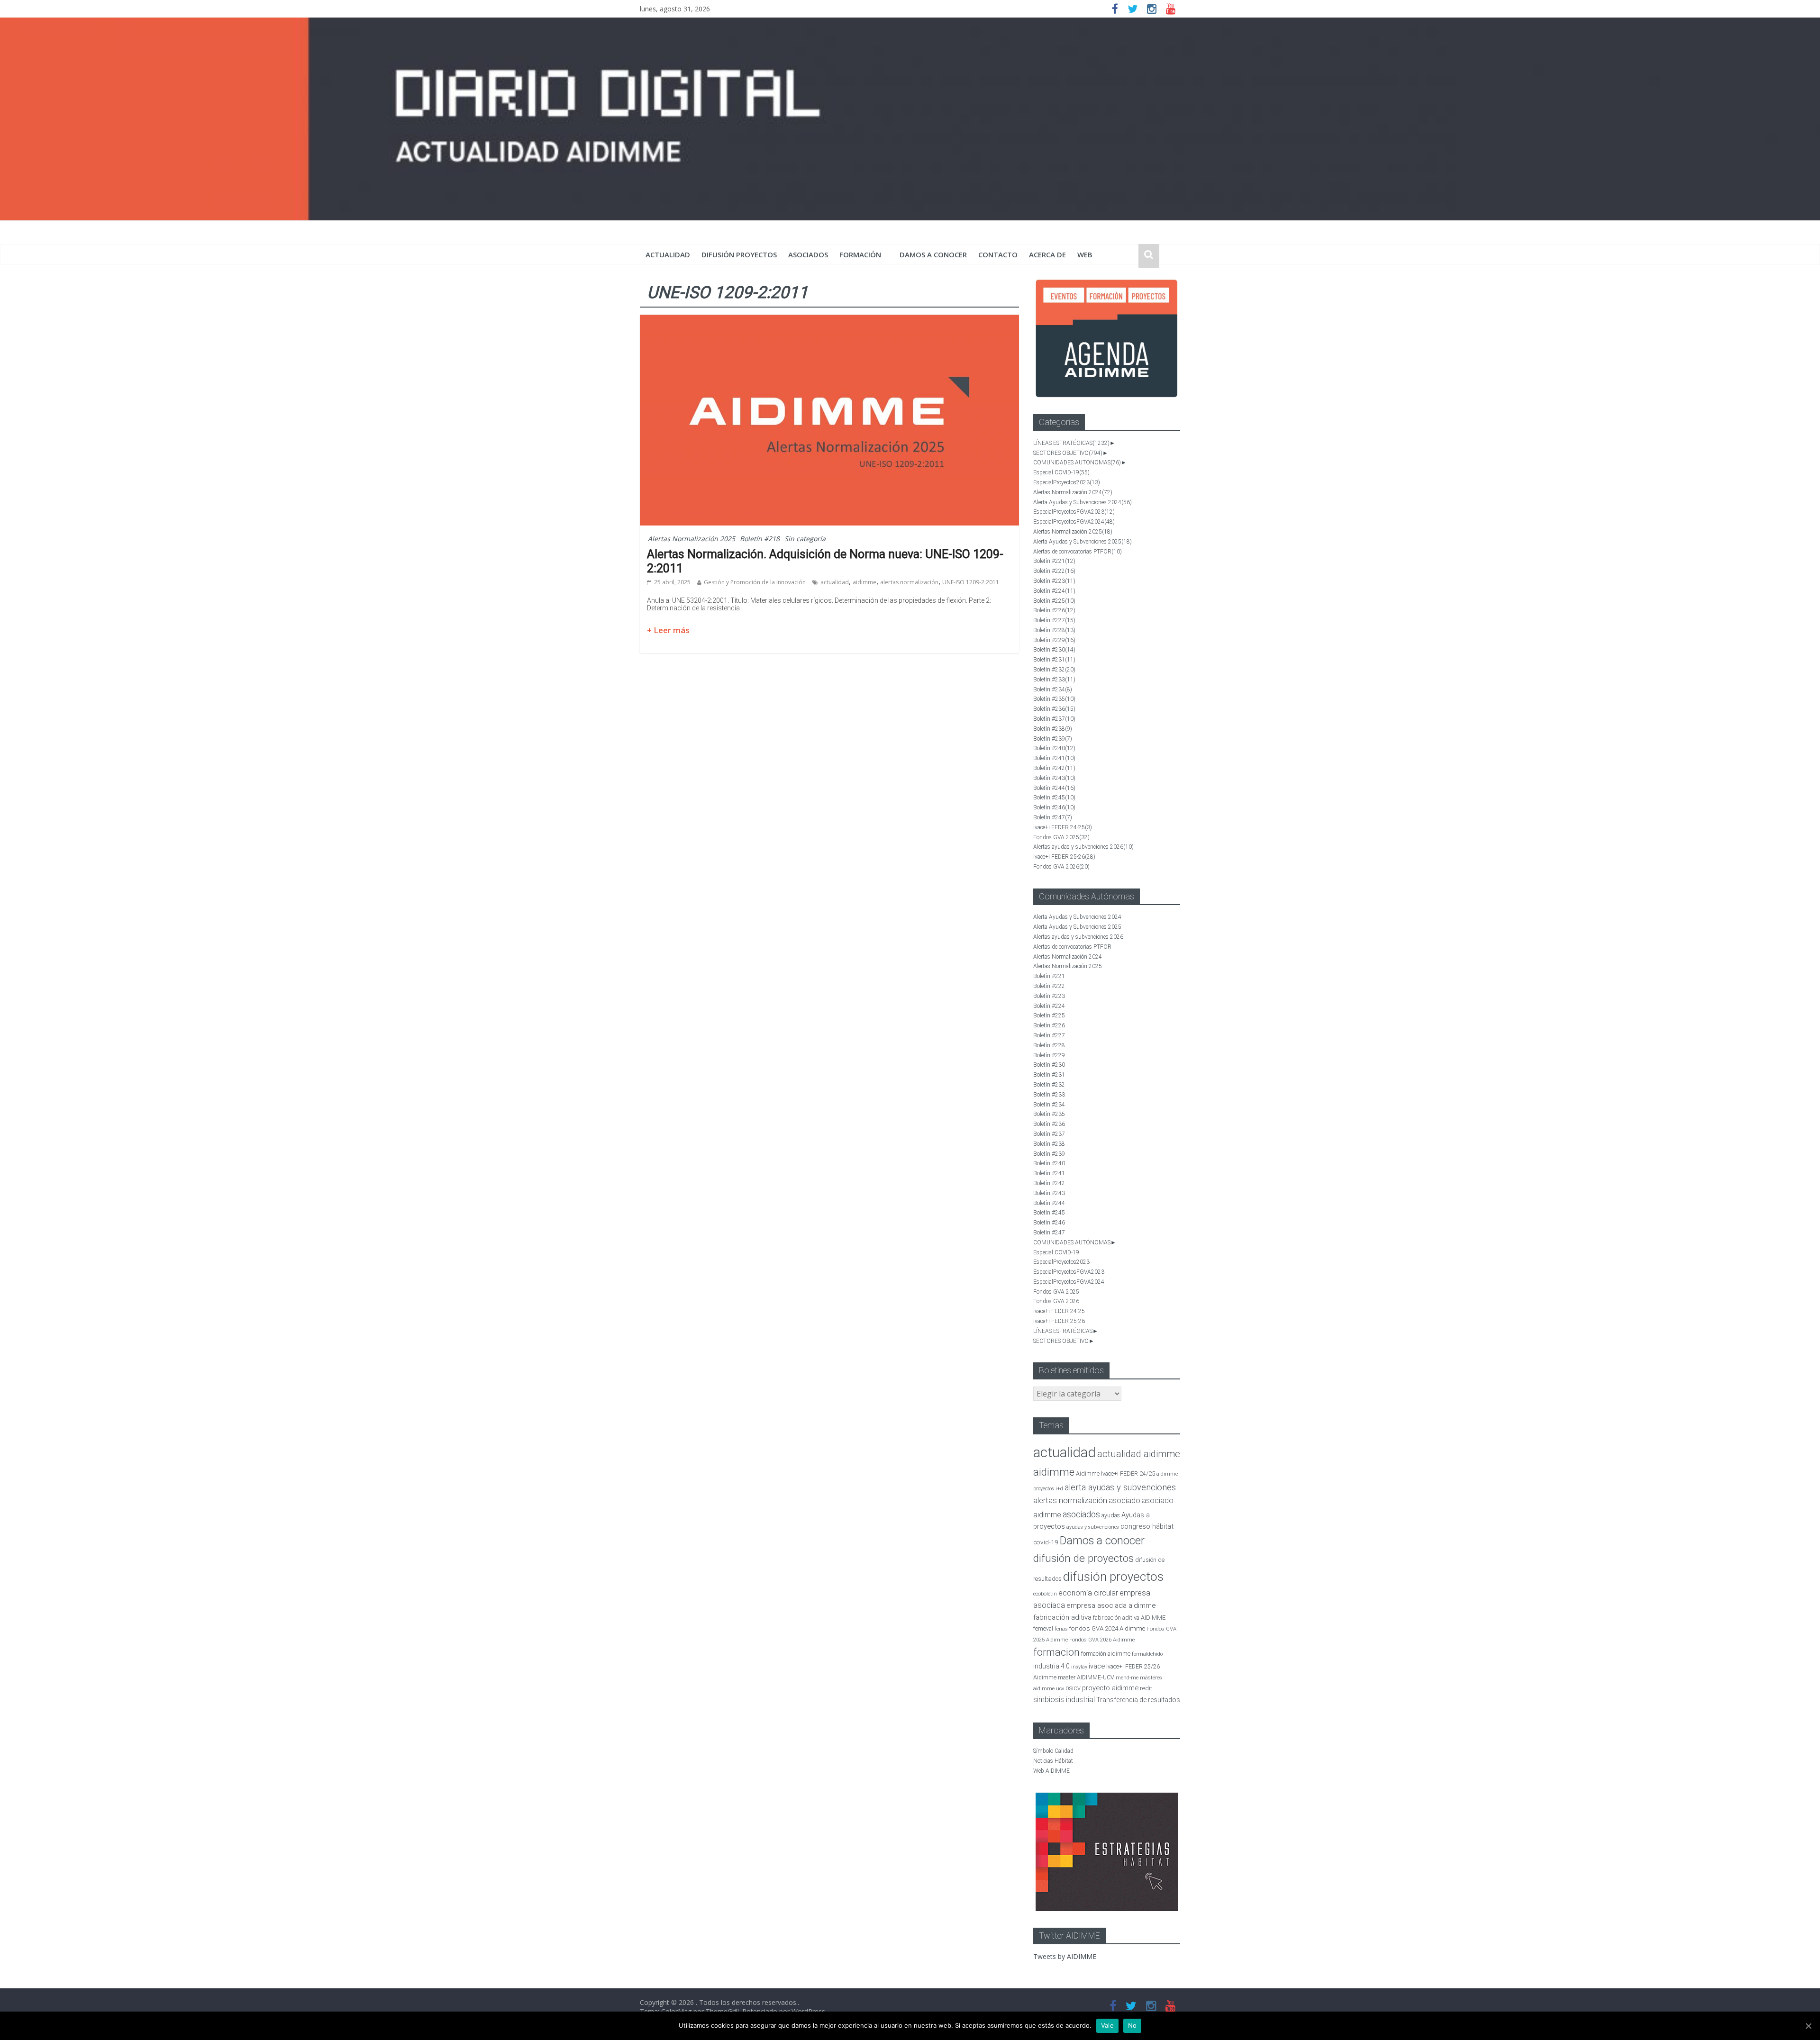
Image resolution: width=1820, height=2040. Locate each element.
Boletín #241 (1054, 758)
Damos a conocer (933, 254)
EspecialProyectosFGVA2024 (1074, 522)
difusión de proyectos (1083, 1558)
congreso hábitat (1147, 1526)
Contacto (998, 254)
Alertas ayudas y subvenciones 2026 (1083, 847)
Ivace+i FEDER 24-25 (1063, 827)
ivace (1097, 1666)
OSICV (1073, 1689)
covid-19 (1046, 1542)
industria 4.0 (1051, 1666)
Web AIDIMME (1051, 1771)
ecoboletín (1045, 1594)
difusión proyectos (739, 254)
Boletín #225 (1054, 601)
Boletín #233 (1054, 680)
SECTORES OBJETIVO (1068, 453)
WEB (1085, 254)
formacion (1056, 1652)
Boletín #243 (1054, 778)
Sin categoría (805, 539)
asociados (808, 254)
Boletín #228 (1054, 630)
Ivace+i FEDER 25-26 (1064, 857)
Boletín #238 (1053, 729)
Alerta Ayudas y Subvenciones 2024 (1083, 502)
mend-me (1127, 1678)
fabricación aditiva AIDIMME (1129, 1618)
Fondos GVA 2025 (1061, 837)
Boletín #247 (1053, 817)
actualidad (668, 254)
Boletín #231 (1054, 660)
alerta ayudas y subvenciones (1120, 1487)
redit (1146, 1688)
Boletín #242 (1054, 768)
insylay (1079, 1667)
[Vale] (1808, 2026)
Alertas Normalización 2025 (692, 539)
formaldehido (1147, 1654)
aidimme (864, 582)
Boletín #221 (1054, 561)
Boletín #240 (1054, 748)
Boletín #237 (1054, 719)
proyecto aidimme (1110, 1688)
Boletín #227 (1054, 620)
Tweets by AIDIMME (1065, 1956)
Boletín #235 (1054, 699)
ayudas (1111, 1515)
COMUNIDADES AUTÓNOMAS (1077, 462)
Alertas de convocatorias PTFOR (1078, 552)
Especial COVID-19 (1061, 472)
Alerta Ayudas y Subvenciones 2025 (1083, 542)
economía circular (1088, 1593)
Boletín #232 (1054, 670)
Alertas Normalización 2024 (1073, 492)
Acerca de (1047, 254)
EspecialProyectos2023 (1067, 482)
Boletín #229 (1054, 640)
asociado (1124, 1501)
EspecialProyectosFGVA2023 (1074, 512)
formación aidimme (1106, 1654)
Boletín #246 (1054, 807)
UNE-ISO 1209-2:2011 (971, 582)
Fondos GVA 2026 (1061, 867)
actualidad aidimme (1139, 1454)
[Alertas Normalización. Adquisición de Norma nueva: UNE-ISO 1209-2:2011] (829, 320)
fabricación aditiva (1062, 1617)
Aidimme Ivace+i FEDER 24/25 (1115, 1473)
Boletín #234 (1053, 689)
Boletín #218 (760, 539)
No (1133, 2025)
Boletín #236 (1054, 709)
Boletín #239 (1053, 739)
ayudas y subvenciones (1093, 1527)
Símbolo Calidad (1053, 1751)
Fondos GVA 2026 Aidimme (1102, 1640)
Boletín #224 (1054, 591)
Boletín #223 (1054, 581)
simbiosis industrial (1064, 1700)
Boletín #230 (1054, 650)
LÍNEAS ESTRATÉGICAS (1071, 443)
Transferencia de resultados (1138, 1700)
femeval (1043, 1629)
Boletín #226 (1054, 610)
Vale (1107, 2025)
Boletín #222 (1054, 571)
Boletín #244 (1054, 788)
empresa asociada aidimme (1111, 1605)
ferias (1061, 1629)
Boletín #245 (1054, 798)
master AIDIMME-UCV (1086, 1677)
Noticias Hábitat (1053, 1761)
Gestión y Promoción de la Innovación (755, 582)
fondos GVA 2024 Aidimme (1107, 1628)
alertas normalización (909, 582)
